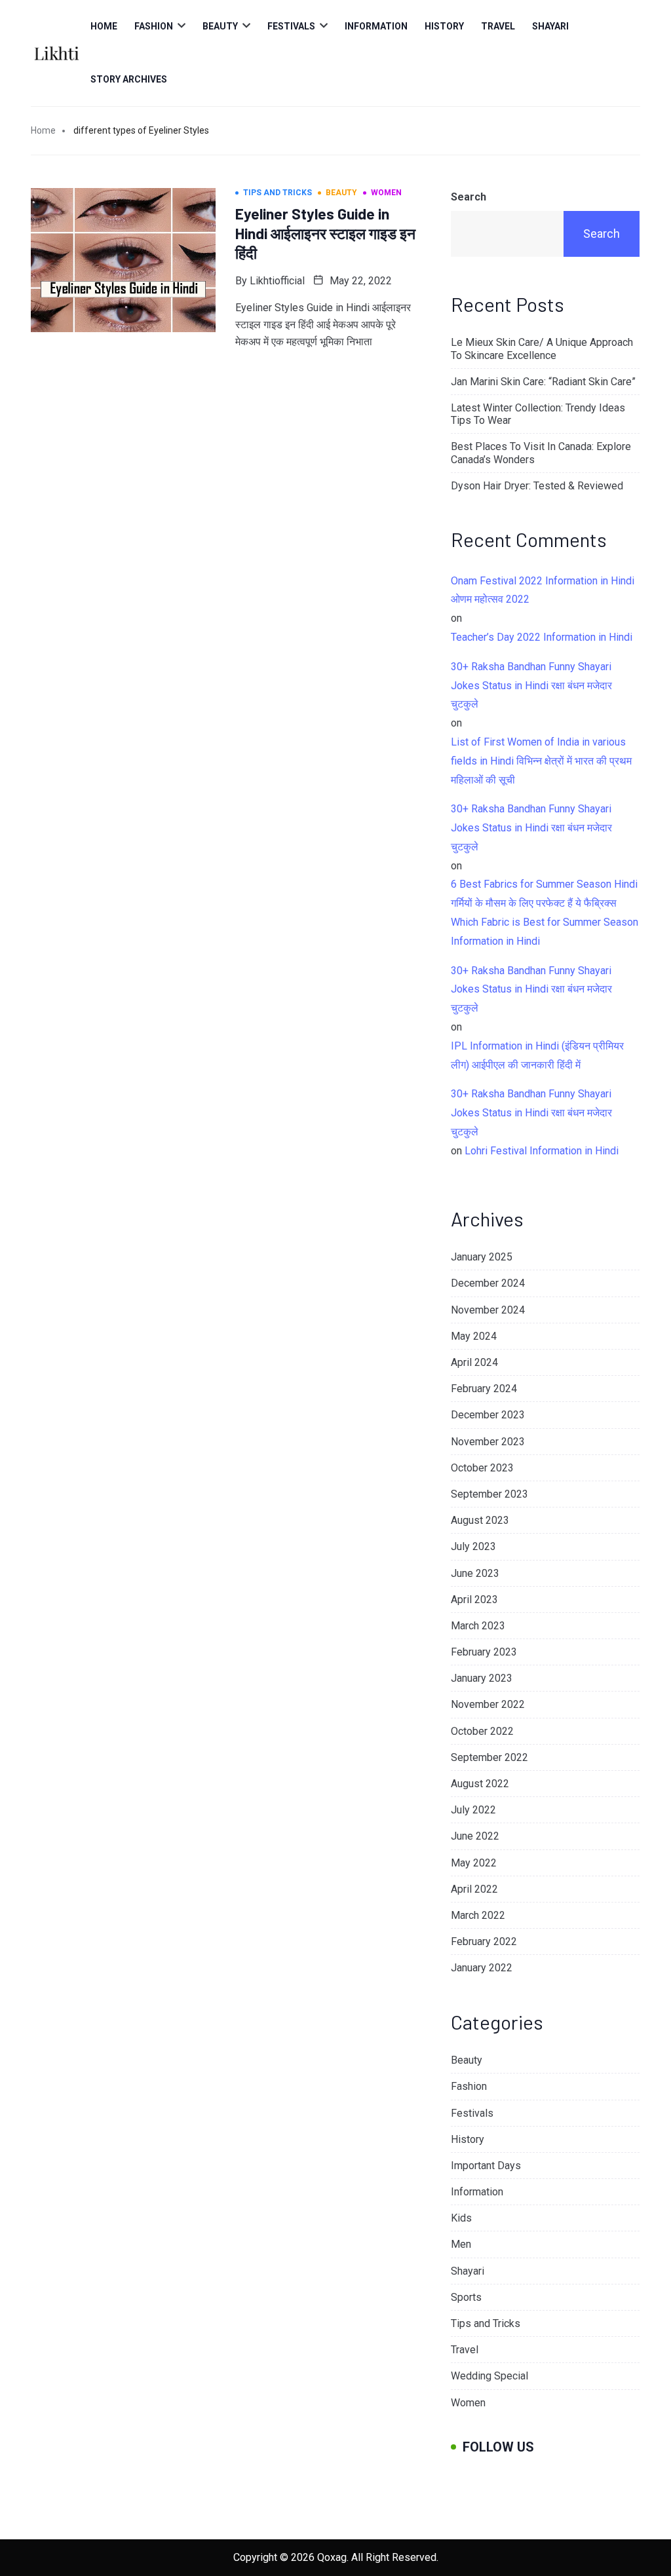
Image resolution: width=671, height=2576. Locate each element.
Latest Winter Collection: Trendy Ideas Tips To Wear (538, 414)
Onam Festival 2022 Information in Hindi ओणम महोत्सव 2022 (543, 590)
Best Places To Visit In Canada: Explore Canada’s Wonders (541, 453)
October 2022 (482, 1731)
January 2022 (482, 1968)
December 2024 (488, 1283)
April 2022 (474, 1889)
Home (104, 26)
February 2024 (484, 1389)
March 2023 (478, 1626)
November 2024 (488, 1310)
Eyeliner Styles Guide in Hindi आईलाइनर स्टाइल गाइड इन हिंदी (325, 233)
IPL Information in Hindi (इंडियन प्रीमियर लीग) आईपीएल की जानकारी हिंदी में (537, 1055)
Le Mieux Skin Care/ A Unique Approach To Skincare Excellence (542, 349)
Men (461, 2244)
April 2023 (474, 1600)
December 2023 (488, 1415)
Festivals (291, 26)
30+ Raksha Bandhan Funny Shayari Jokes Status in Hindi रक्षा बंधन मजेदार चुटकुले (531, 686)
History (444, 26)
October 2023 (482, 1468)
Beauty (220, 26)
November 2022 (488, 1704)
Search (469, 197)
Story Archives (129, 79)
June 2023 (475, 1573)
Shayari (550, 26)
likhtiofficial (277, 281)
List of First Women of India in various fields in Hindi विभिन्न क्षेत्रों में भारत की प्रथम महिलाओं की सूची (541, 761)
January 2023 (482, 1678)
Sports (466, 2297)
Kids (461, 2218)
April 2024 (474, 1362)
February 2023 (484, 1652)
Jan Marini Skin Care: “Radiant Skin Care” (543, 382)
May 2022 (474, 1863)
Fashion (154, 26)
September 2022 (489, 1757)
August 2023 (480, 1520)
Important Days (486, 2166)
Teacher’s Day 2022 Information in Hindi (542, 637)
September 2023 (489, 1494)
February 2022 (484, 1941)
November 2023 (488, 1442)
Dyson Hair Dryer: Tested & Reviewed (537, 486)
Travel (498, 26)
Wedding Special (489, 2376)
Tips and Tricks (486, 2323)
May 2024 (474, 1336)
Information (376, 26)
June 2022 (475, 1836)
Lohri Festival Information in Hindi (542, 1151)
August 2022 (480, 1784)
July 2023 (473, 1546)
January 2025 (482, 1257)
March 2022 (478, 1915)
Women (468, 2403)
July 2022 (473, 1810)
